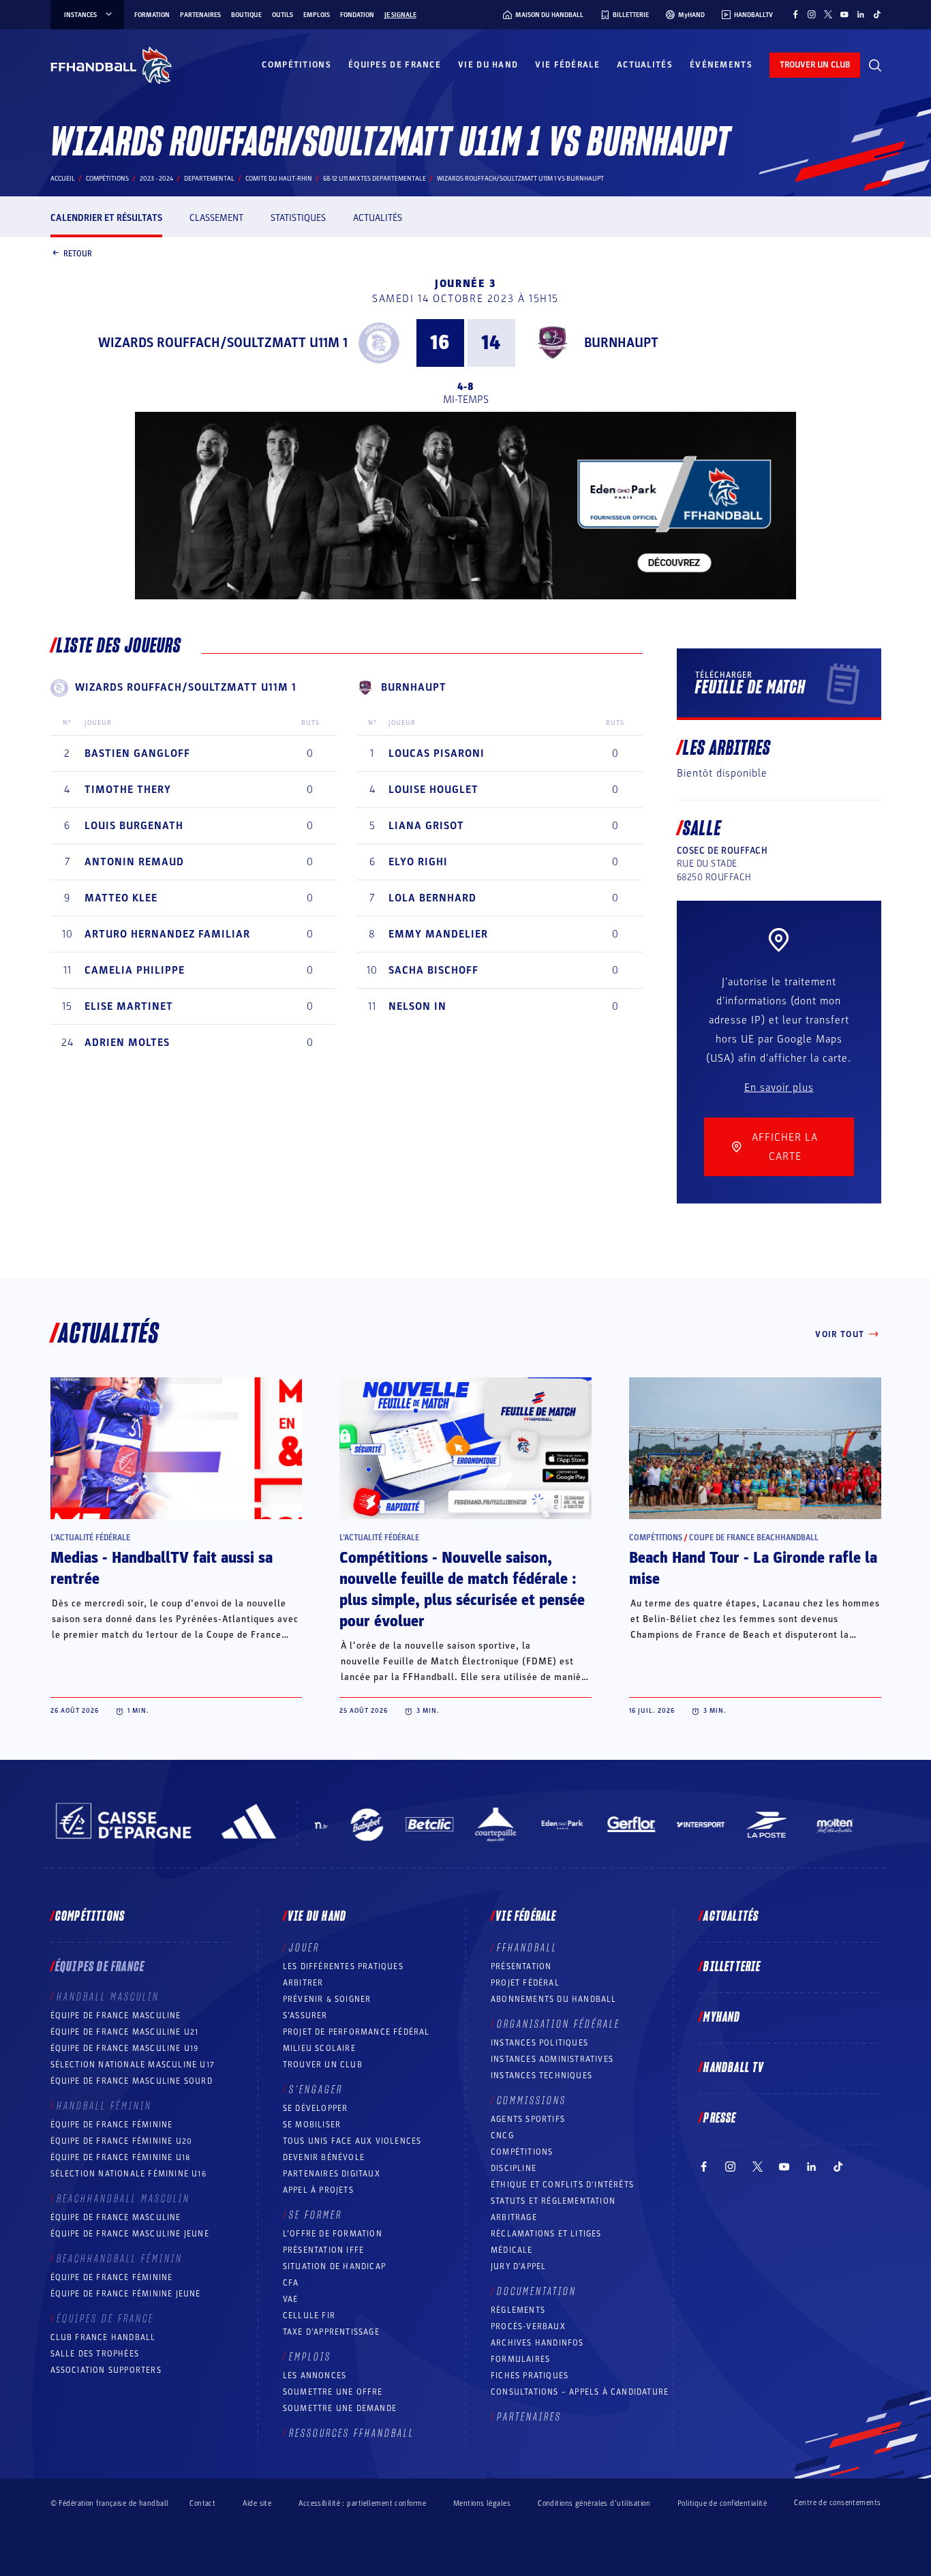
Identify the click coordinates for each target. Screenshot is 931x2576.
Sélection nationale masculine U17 (133, 2065)
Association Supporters (106, 2370)
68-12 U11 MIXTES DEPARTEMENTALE (375, 179)
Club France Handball (103, 2337)
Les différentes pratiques (343, 1966)
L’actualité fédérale (90, 1538)
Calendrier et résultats (106, 218)
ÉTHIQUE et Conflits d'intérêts (562, 2185)
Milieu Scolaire (319, 2048)
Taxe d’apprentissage (331, 2332)
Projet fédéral (525, 1983)
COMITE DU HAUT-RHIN (279, 179)
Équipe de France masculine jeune (130, 2234)
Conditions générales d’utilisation (594, 2503)
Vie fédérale (567, 65)
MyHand (722, 2018)
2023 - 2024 (156, 179)
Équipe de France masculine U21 (125, 2032)
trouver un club (815, 65)
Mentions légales (482, 2503)
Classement (216, 218)
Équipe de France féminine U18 (121, 2157)
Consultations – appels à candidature (580, 2392)
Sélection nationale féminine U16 (128, 2174)
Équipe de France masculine (116, 2016)
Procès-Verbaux (528, 2326)
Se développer (316, 2108)
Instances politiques (539, 2043)
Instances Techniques (541, 2076)
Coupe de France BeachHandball (754, 1538)
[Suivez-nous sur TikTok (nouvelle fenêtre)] (877, 14)
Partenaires (200, 15)
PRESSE (720, 2118)
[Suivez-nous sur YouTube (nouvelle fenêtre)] (844, 14)
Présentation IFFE (323, 2250)
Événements (721, 65)
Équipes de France (395, 65)
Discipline (514, 2168)
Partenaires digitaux (332, 2174)
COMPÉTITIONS (522, 2152)
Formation (152, 15)
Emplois (317, 15)
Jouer (304, 1948)
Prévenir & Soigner (327, 1999)
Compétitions (296, 65)
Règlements (518, 2310)
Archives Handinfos (537, 2343)
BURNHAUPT (621, 343)
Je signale (400, 15)
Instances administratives (552, 2059)
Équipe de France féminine (112, 2125)
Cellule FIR (309, 2316)
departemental (209, 179)
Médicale (512, 2250)
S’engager (316, 2090)
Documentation (537, 2292)
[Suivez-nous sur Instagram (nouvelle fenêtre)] (812, 14)
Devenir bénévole (324, 2157)
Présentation (521, 1966)
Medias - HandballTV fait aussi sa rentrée (162, 1569)
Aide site (257, 2503)
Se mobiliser (312, 2125)
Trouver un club (323, 2065)
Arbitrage (514, 2217)
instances (80, 15)
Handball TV (734, 2068)
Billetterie (732, 1967)
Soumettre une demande (340, 2408)
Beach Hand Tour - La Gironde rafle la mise (753, 1569)
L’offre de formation (333, 2234)
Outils (283, 15)
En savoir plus (779, 1088)
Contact (202, 2503)
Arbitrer (303, 1983)
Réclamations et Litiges (546, 2234)
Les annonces (315, 2376)
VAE (291, 2299)
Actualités (645, 65)
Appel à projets (318, 2190)
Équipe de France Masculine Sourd (132, 2081)
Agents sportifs (528, 2119)
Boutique (246, 15)
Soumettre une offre (333, 2392)
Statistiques (298, 218)
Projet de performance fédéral (356, 2032)
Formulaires (520, 2359)
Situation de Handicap (334, 2266)
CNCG (502, 2136)
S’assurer (305, 2016)
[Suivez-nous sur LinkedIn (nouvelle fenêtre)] (861, 14)
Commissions (532, 2101)
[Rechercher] (875, 65)
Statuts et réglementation (553, 2201)
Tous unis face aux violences (352, 2141)
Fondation (357, 15)
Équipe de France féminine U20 (122, 2141)
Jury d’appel (518, 2266)
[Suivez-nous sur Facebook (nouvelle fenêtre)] (795, 14)
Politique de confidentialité (722, 2503)
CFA (291, 2283)
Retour (78, 253)
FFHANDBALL (527, 1948)
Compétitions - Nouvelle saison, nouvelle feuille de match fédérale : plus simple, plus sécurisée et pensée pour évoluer (462, 1590)
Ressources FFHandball (352, 2433)
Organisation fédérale (559, 2024)
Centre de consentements (837, 2503)
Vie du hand (488, 65)
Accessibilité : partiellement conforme (362, 2503)
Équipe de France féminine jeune (126, 2294)
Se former (316, 2215)
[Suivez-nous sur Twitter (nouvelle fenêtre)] (828, 14)
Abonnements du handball (554, 1999)
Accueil (63, 179)
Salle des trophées (95, 2354)
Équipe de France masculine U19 (125, 2048)
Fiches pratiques (530, 2376)
